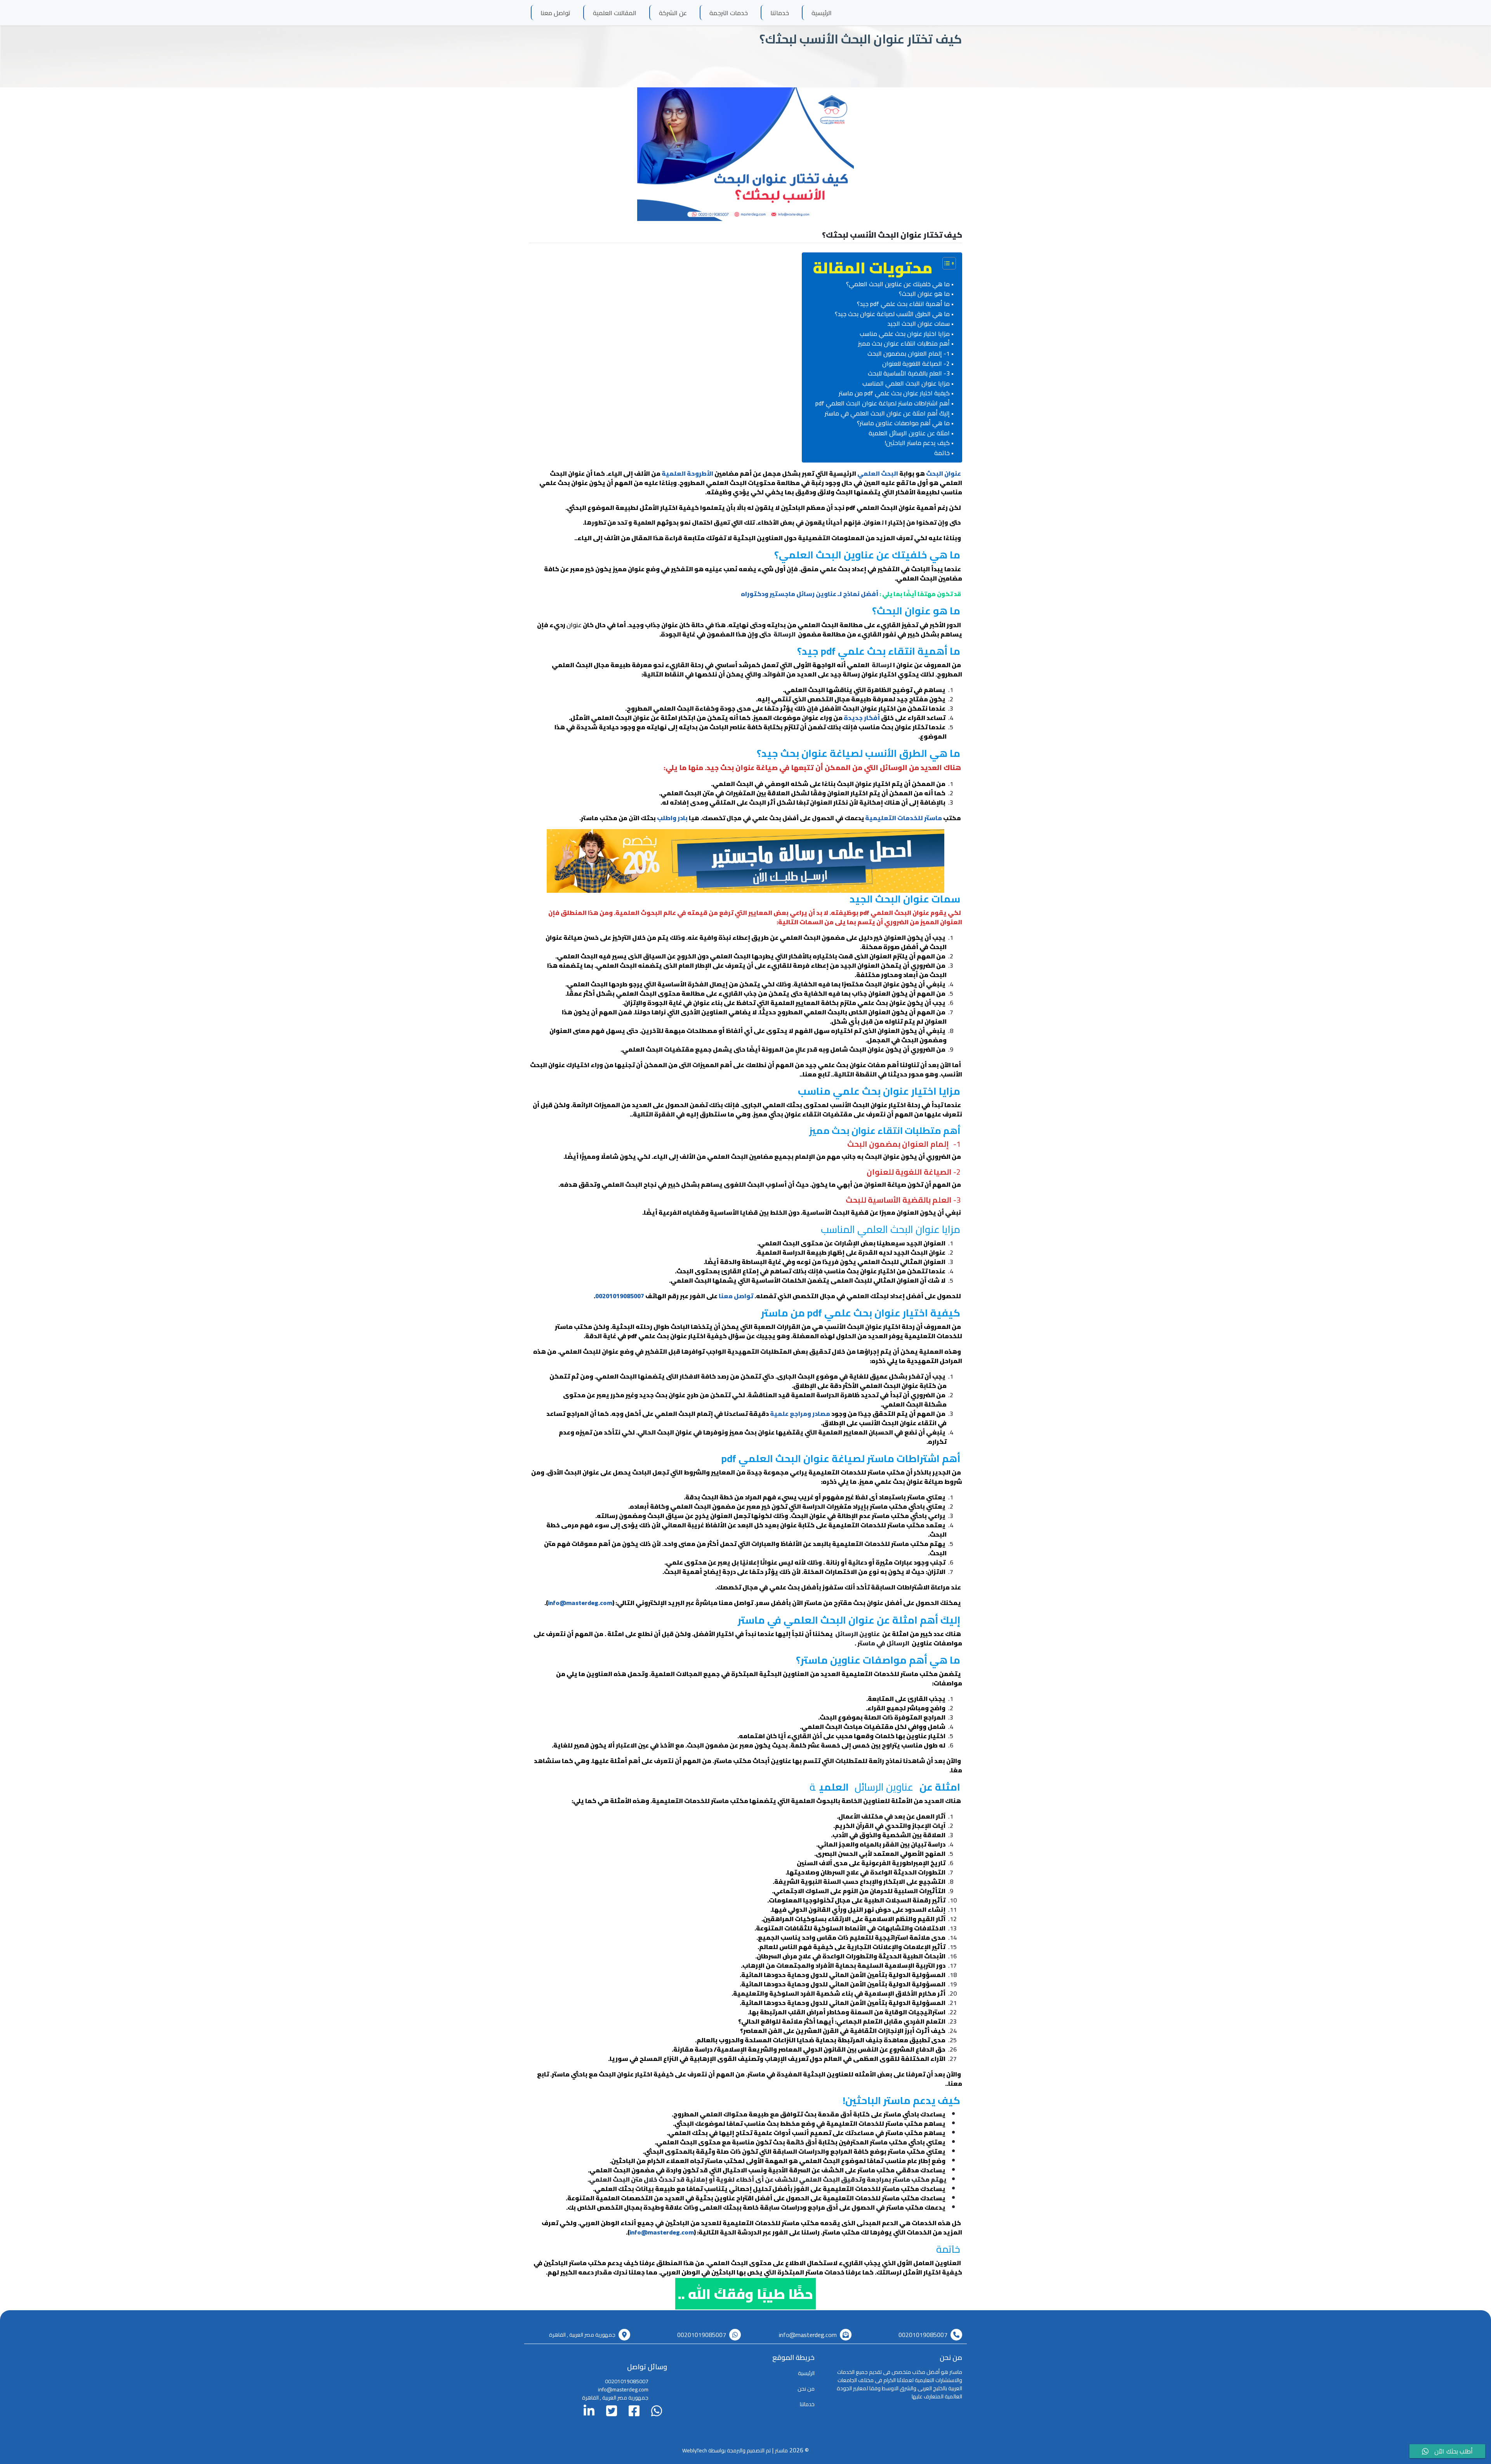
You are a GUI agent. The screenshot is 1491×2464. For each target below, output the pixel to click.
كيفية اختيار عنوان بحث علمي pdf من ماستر (894, 393)
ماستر (781, 2450)
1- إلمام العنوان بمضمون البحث (909, 354)
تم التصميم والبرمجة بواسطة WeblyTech (726, 2450)
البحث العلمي (878, 473)
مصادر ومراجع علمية (800, 1414)
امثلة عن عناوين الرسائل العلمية (909, 433)
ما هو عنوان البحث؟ (924, 294)
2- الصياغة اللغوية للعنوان (916, 364)
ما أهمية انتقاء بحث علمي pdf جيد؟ (903, 304)
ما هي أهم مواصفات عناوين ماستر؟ (903, 423)
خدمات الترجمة (729, 13)
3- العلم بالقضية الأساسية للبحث (909, 374)
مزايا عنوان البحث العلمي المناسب (906, 384)
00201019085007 (620, 1296)
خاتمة (942, 453)
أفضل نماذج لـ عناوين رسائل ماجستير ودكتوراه (810, 594)
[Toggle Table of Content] (945, 263)
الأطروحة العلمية (687, 473)
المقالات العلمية (615, 13)
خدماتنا (780, 13)
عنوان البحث (944, 473)
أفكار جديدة (862, 718)
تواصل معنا (555, 13)
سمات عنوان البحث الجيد (918, 324)
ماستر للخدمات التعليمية (904, 818)
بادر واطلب (672, 818)
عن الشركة (673, 13)
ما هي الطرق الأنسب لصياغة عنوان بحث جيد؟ (892, 314)
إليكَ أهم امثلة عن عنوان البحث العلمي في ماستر (887, 414)
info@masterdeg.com (580, 1603)
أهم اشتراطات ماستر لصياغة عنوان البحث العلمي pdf (883, 403)
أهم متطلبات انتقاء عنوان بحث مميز (904, 344)
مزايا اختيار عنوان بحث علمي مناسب (905, 334)
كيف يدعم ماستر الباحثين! (917, 443)
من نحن (806, 2389)
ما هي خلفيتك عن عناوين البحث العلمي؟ (898, 284)
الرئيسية (822, 13)
